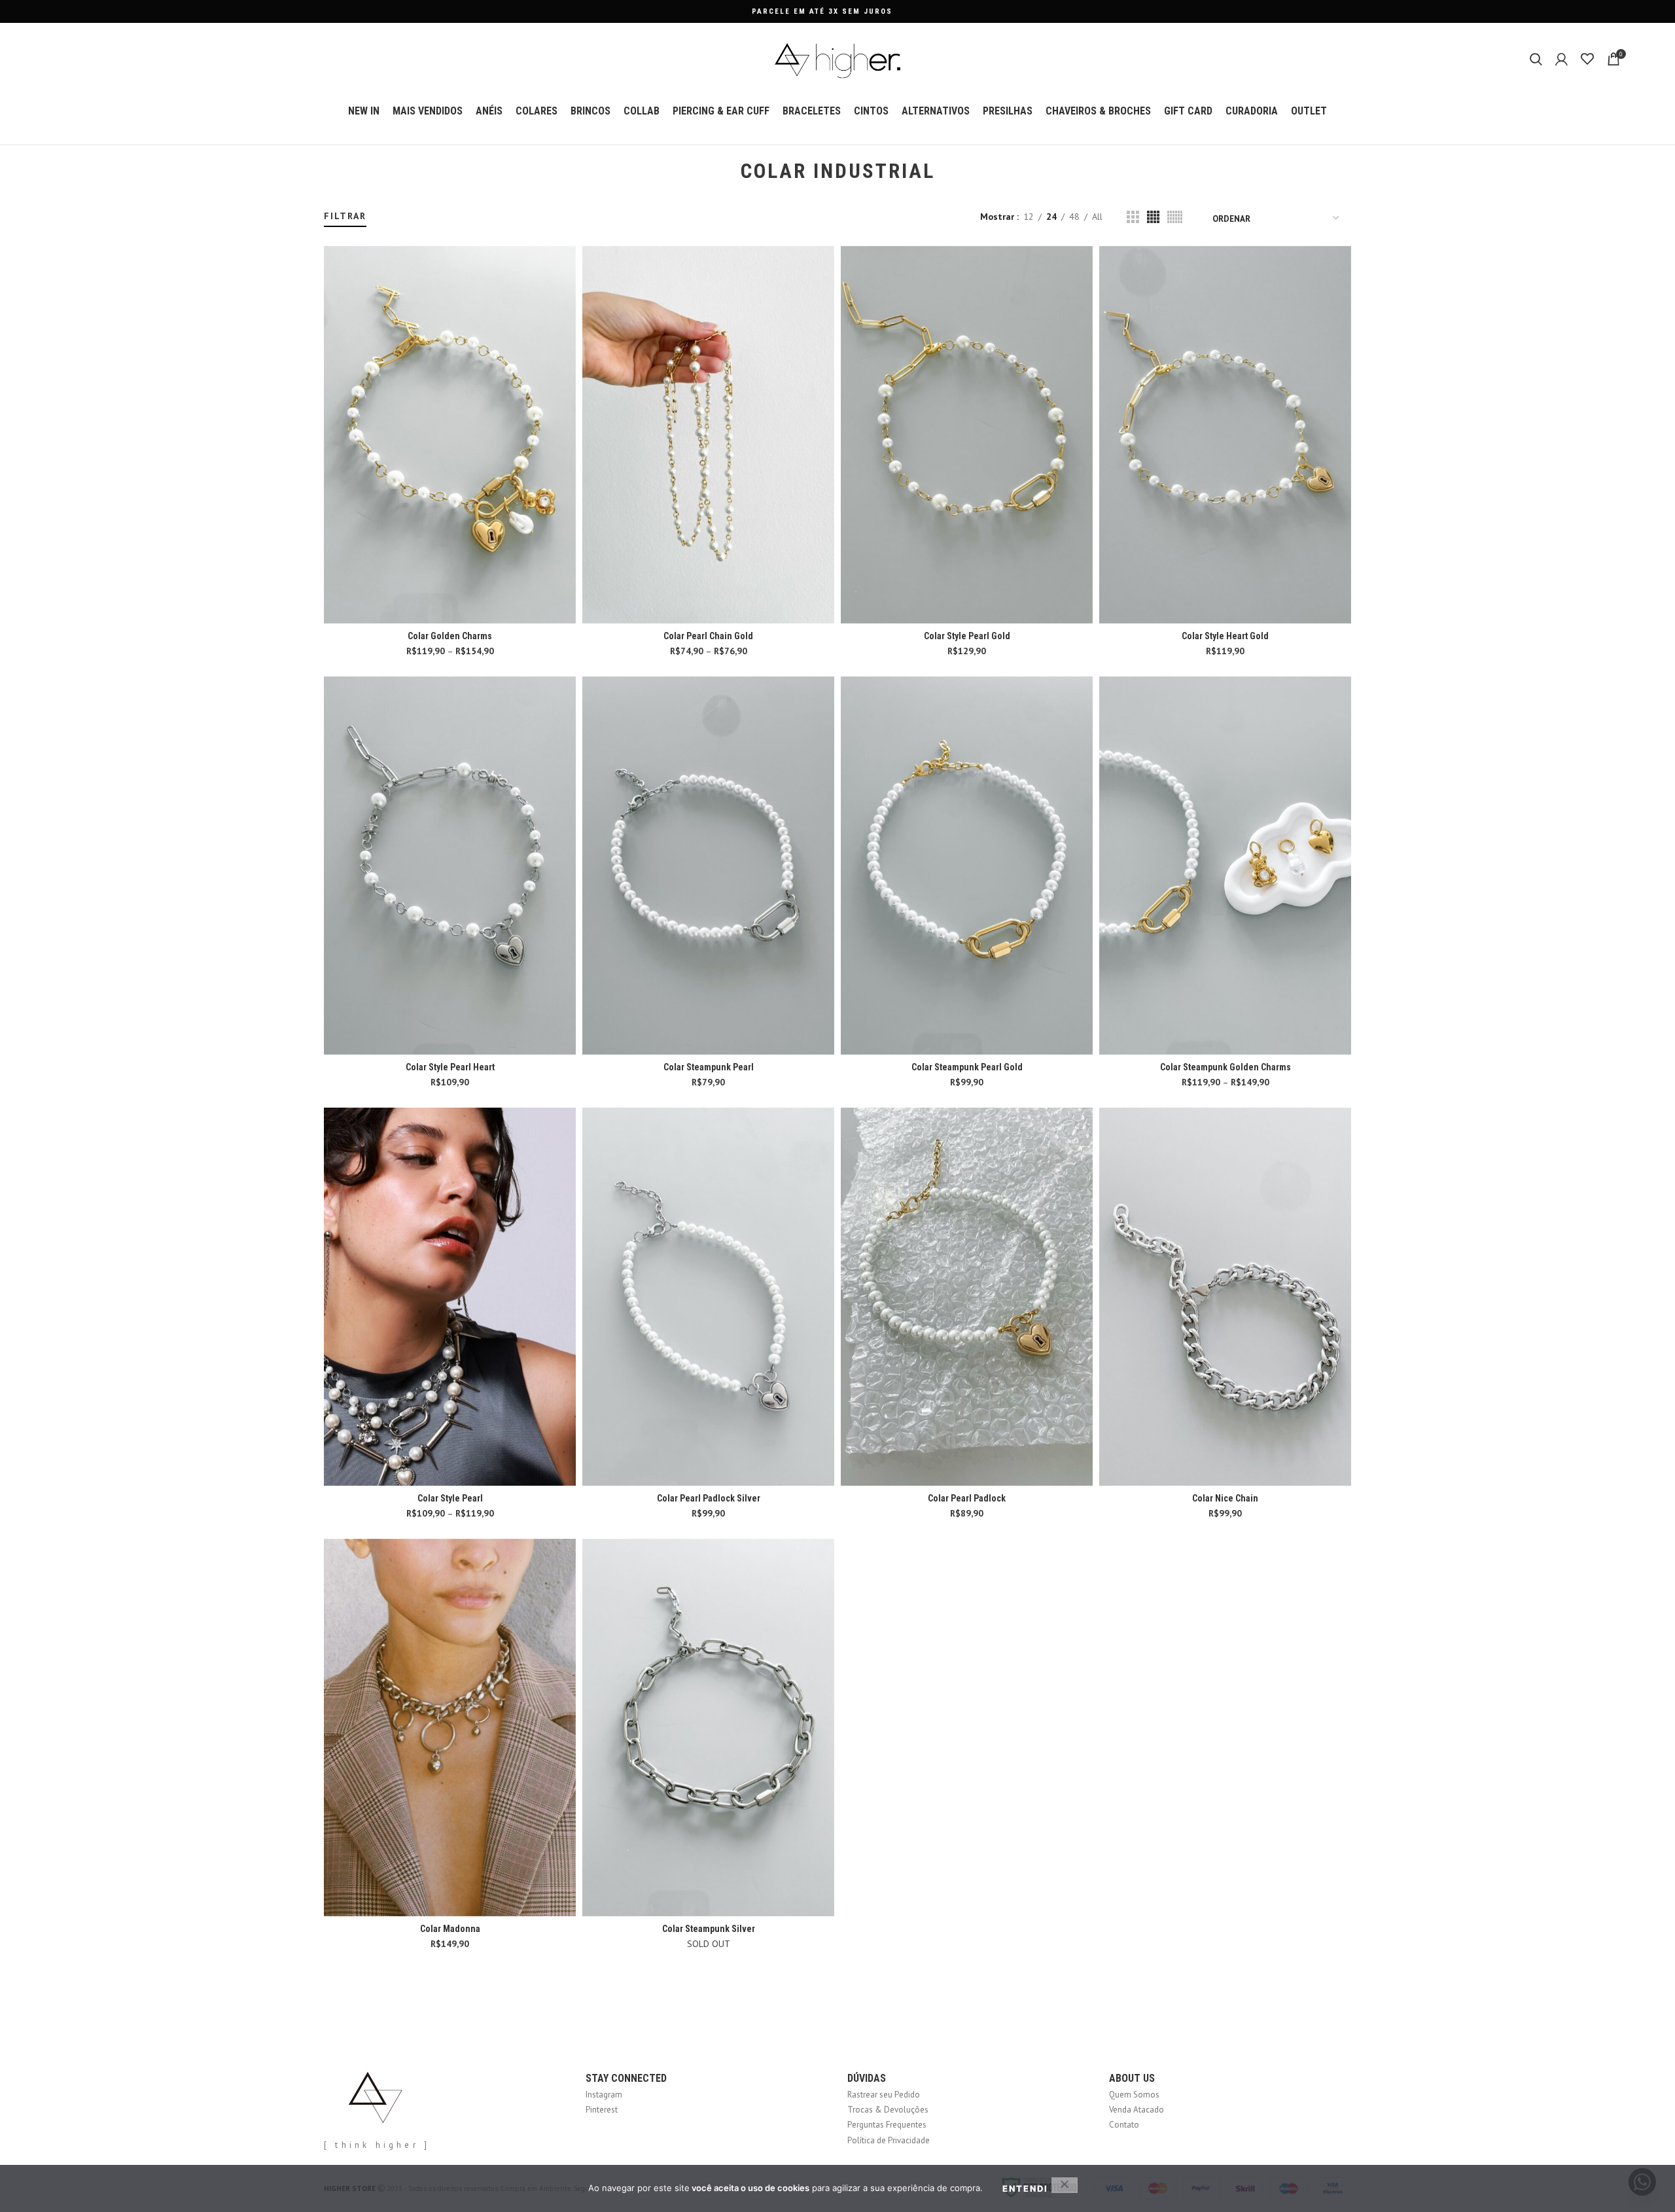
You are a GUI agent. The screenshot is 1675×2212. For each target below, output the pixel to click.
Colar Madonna (450, 1929)
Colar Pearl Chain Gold (708, 636)
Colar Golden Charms (450, 636)
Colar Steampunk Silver (709, 1929)
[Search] (1536, 59)
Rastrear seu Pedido (884, 2095)
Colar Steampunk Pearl (709, 1067)
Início (332, 204)
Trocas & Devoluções (888, 2110)
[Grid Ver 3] (1133, 217)
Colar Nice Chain (1225, 1498)
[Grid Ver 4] (1153, 217)
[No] (1065, 2185)
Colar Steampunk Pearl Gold (967, 1067)
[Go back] (724, 171)
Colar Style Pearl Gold (967, 636)
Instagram (604, 2095)
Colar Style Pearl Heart (450, 1067)
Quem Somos (1134, 2095)
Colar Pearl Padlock (967, 1498)
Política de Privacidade (889, 2140)
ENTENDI (1025, 2188)
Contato (1124, 2125)
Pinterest (602, 2110)
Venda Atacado (1137, 2110)
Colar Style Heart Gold (1225, 636)
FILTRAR (345, 216)
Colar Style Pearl (450, 1498)
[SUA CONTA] (1561, 59)
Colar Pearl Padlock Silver (709, 1498)
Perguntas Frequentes (887, 2125)
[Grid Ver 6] (1175, 217)
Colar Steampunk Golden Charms (1225, 1067)
